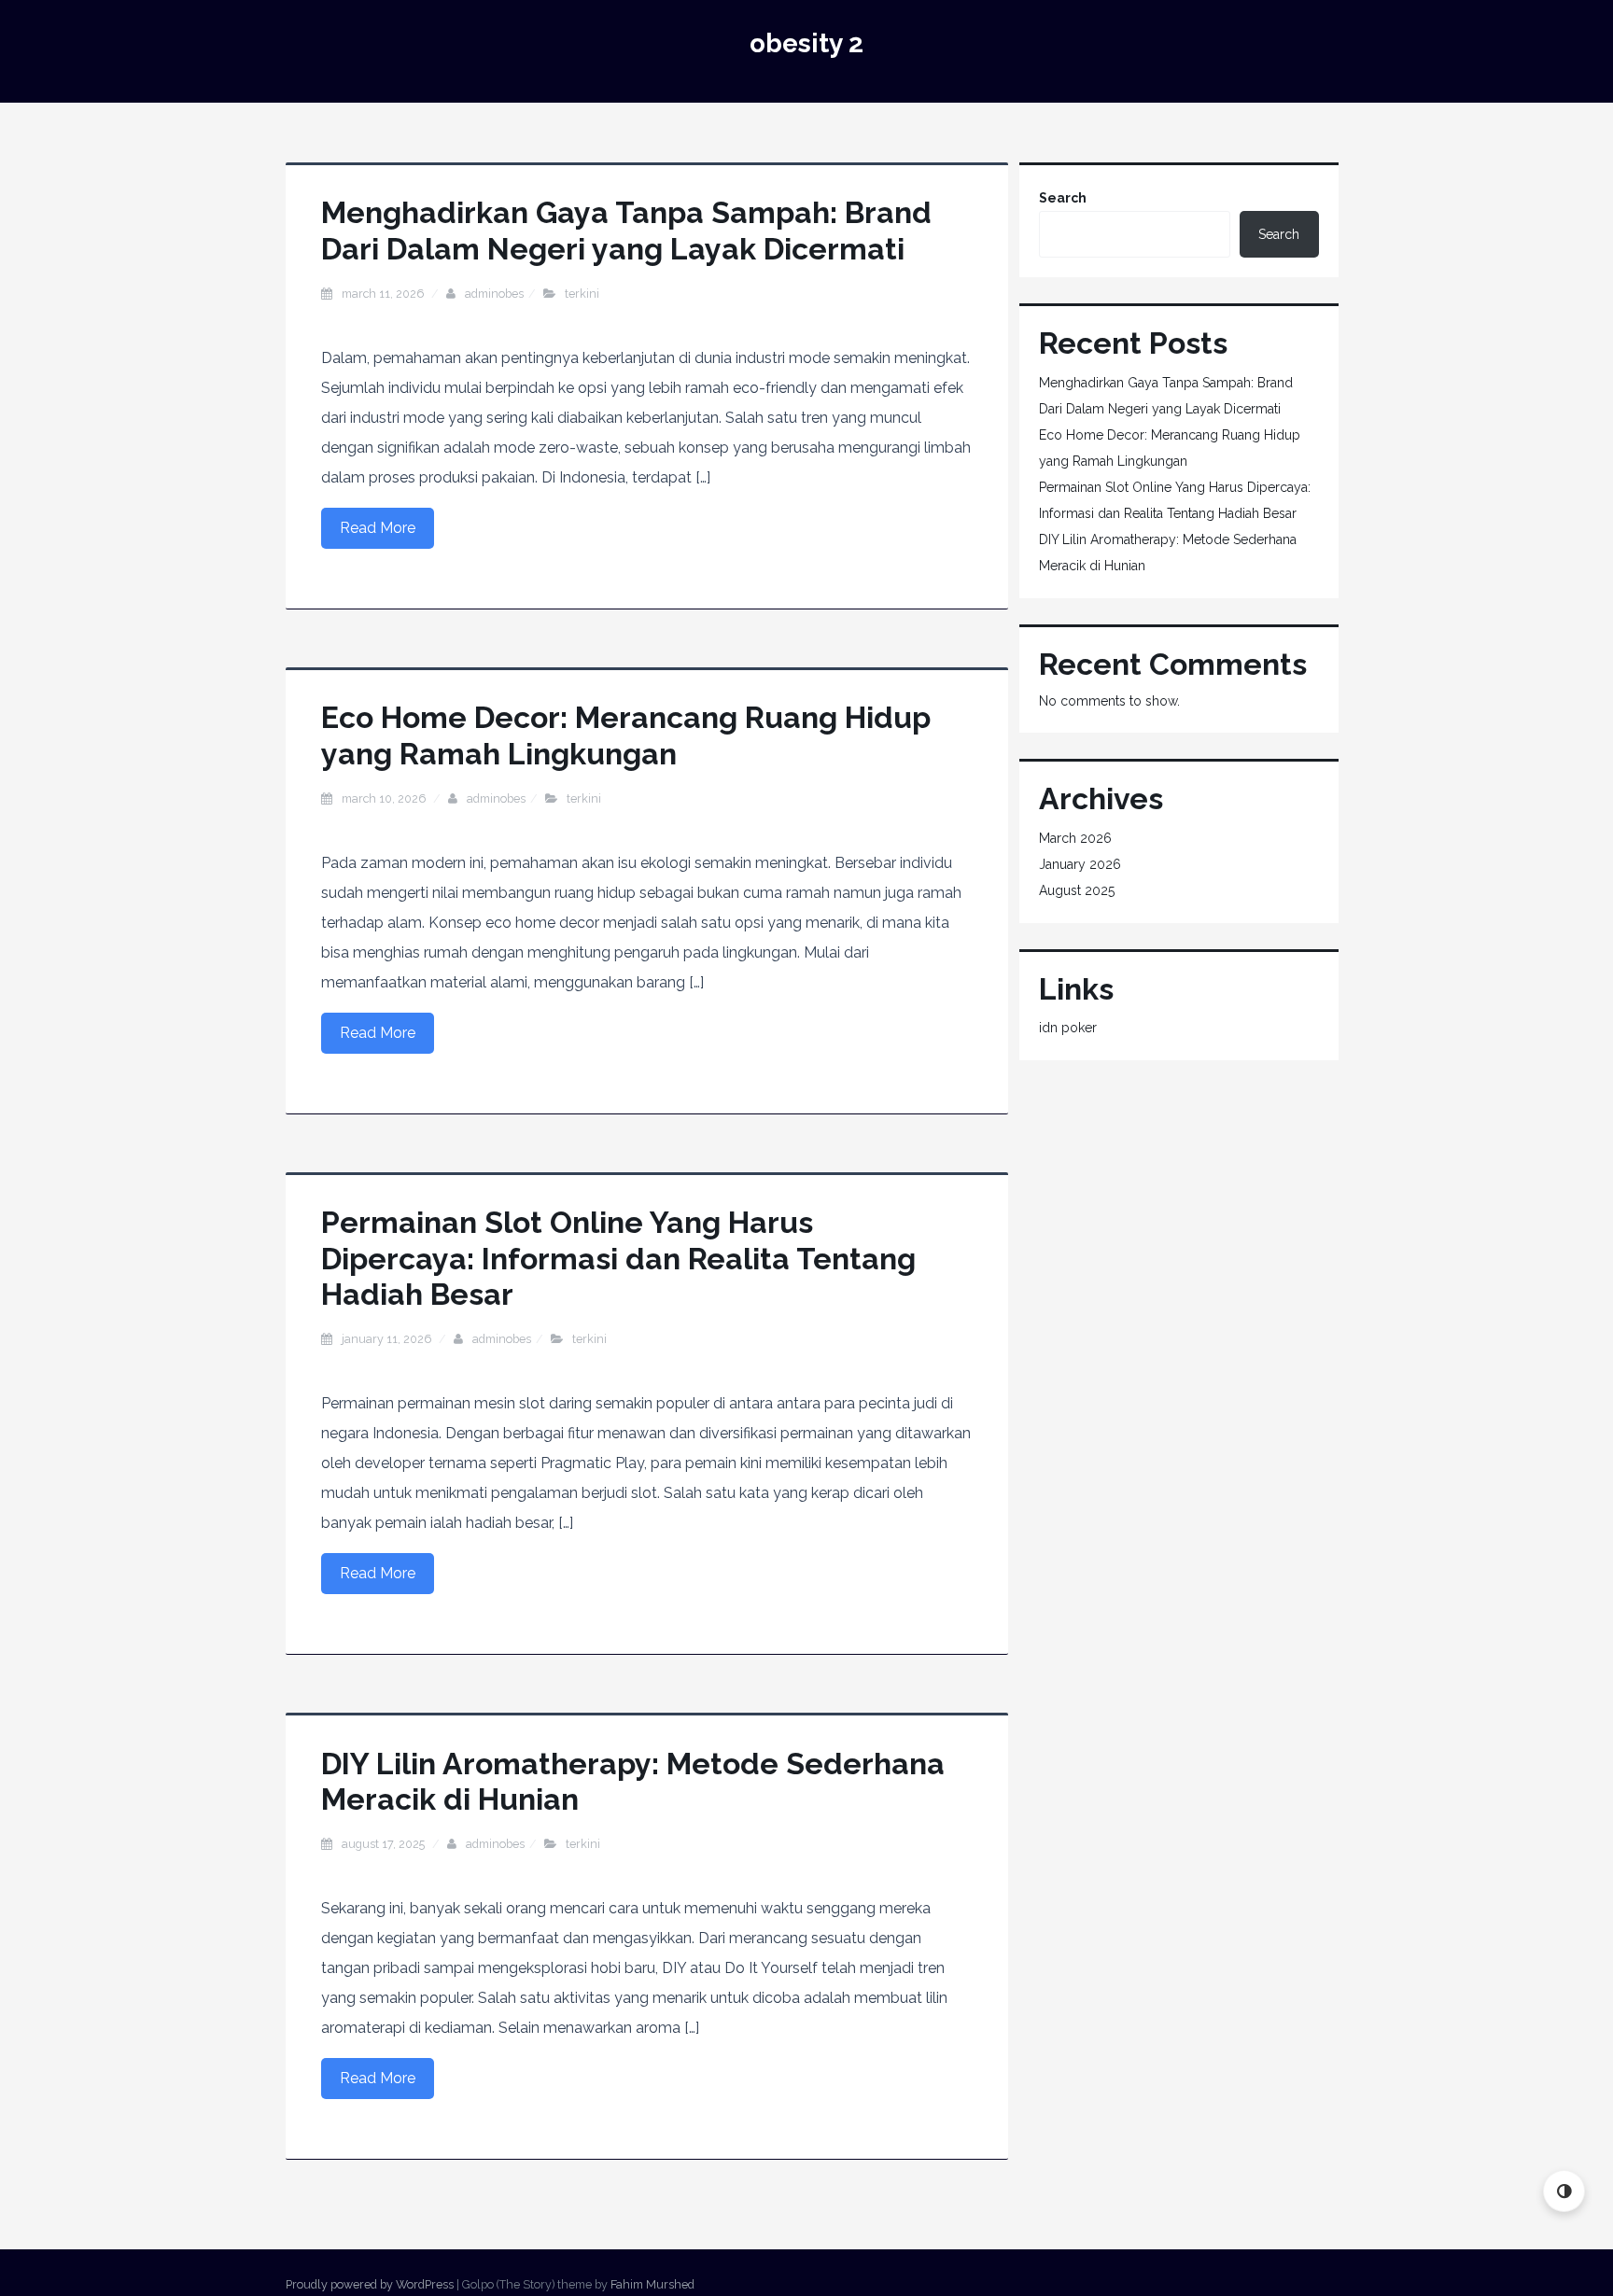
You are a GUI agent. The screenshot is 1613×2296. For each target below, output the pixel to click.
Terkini (582, 294)
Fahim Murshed (652, 2284)
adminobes (494, 294)
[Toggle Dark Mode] (1564, 2191)
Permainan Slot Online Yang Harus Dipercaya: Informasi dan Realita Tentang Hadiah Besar (618, 1258)
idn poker (1068, 1028)
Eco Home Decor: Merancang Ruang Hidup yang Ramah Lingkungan (626, 735)
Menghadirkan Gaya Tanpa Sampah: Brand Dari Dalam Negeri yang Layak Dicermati (626, 230)
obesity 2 (806, 43)
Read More (378, 528)
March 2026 (1075, 838)
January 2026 (1080, 864)
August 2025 (1077, 890)
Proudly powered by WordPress (370, 2284)
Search (1063, 198)
